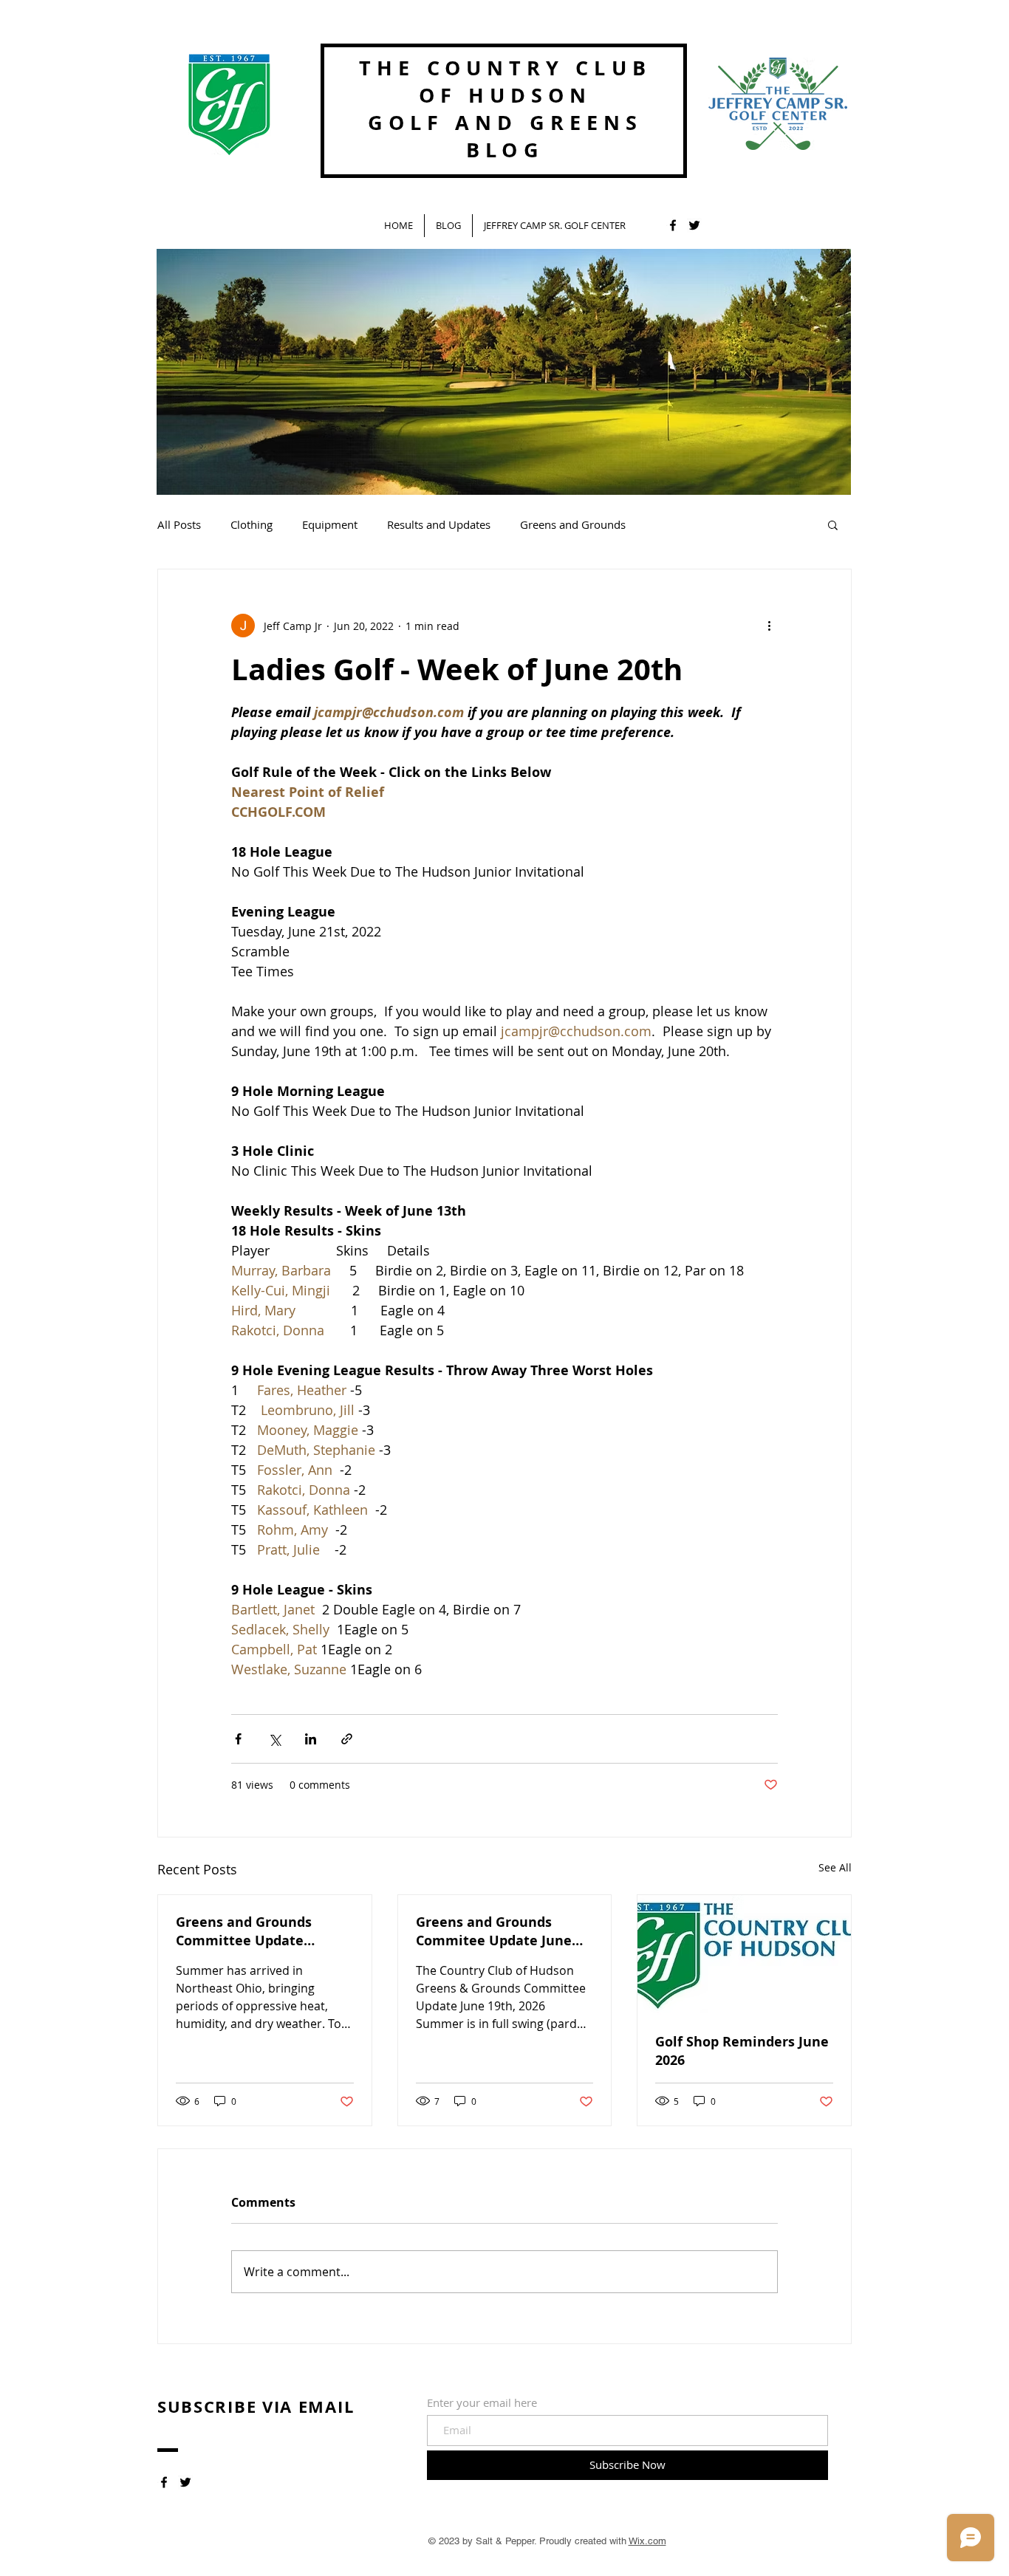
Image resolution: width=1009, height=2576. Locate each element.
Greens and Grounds (573, 524)
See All (835, 1867)
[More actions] (769, 626)
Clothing (252, 524)
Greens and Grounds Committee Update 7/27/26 (244, 1931)
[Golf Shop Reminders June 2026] (744, 1955)
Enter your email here (482, 2403)
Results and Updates (439, 524)
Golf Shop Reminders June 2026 (742, 2051)
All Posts (179, 524)
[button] (833, 524)
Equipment (330, 524)
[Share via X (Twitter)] (274, 1739)
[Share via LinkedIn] (311, 1739)
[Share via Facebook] (238, 1739)
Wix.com (647, 2541)
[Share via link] (347, 1739)
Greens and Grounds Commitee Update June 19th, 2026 (494, 1931)
